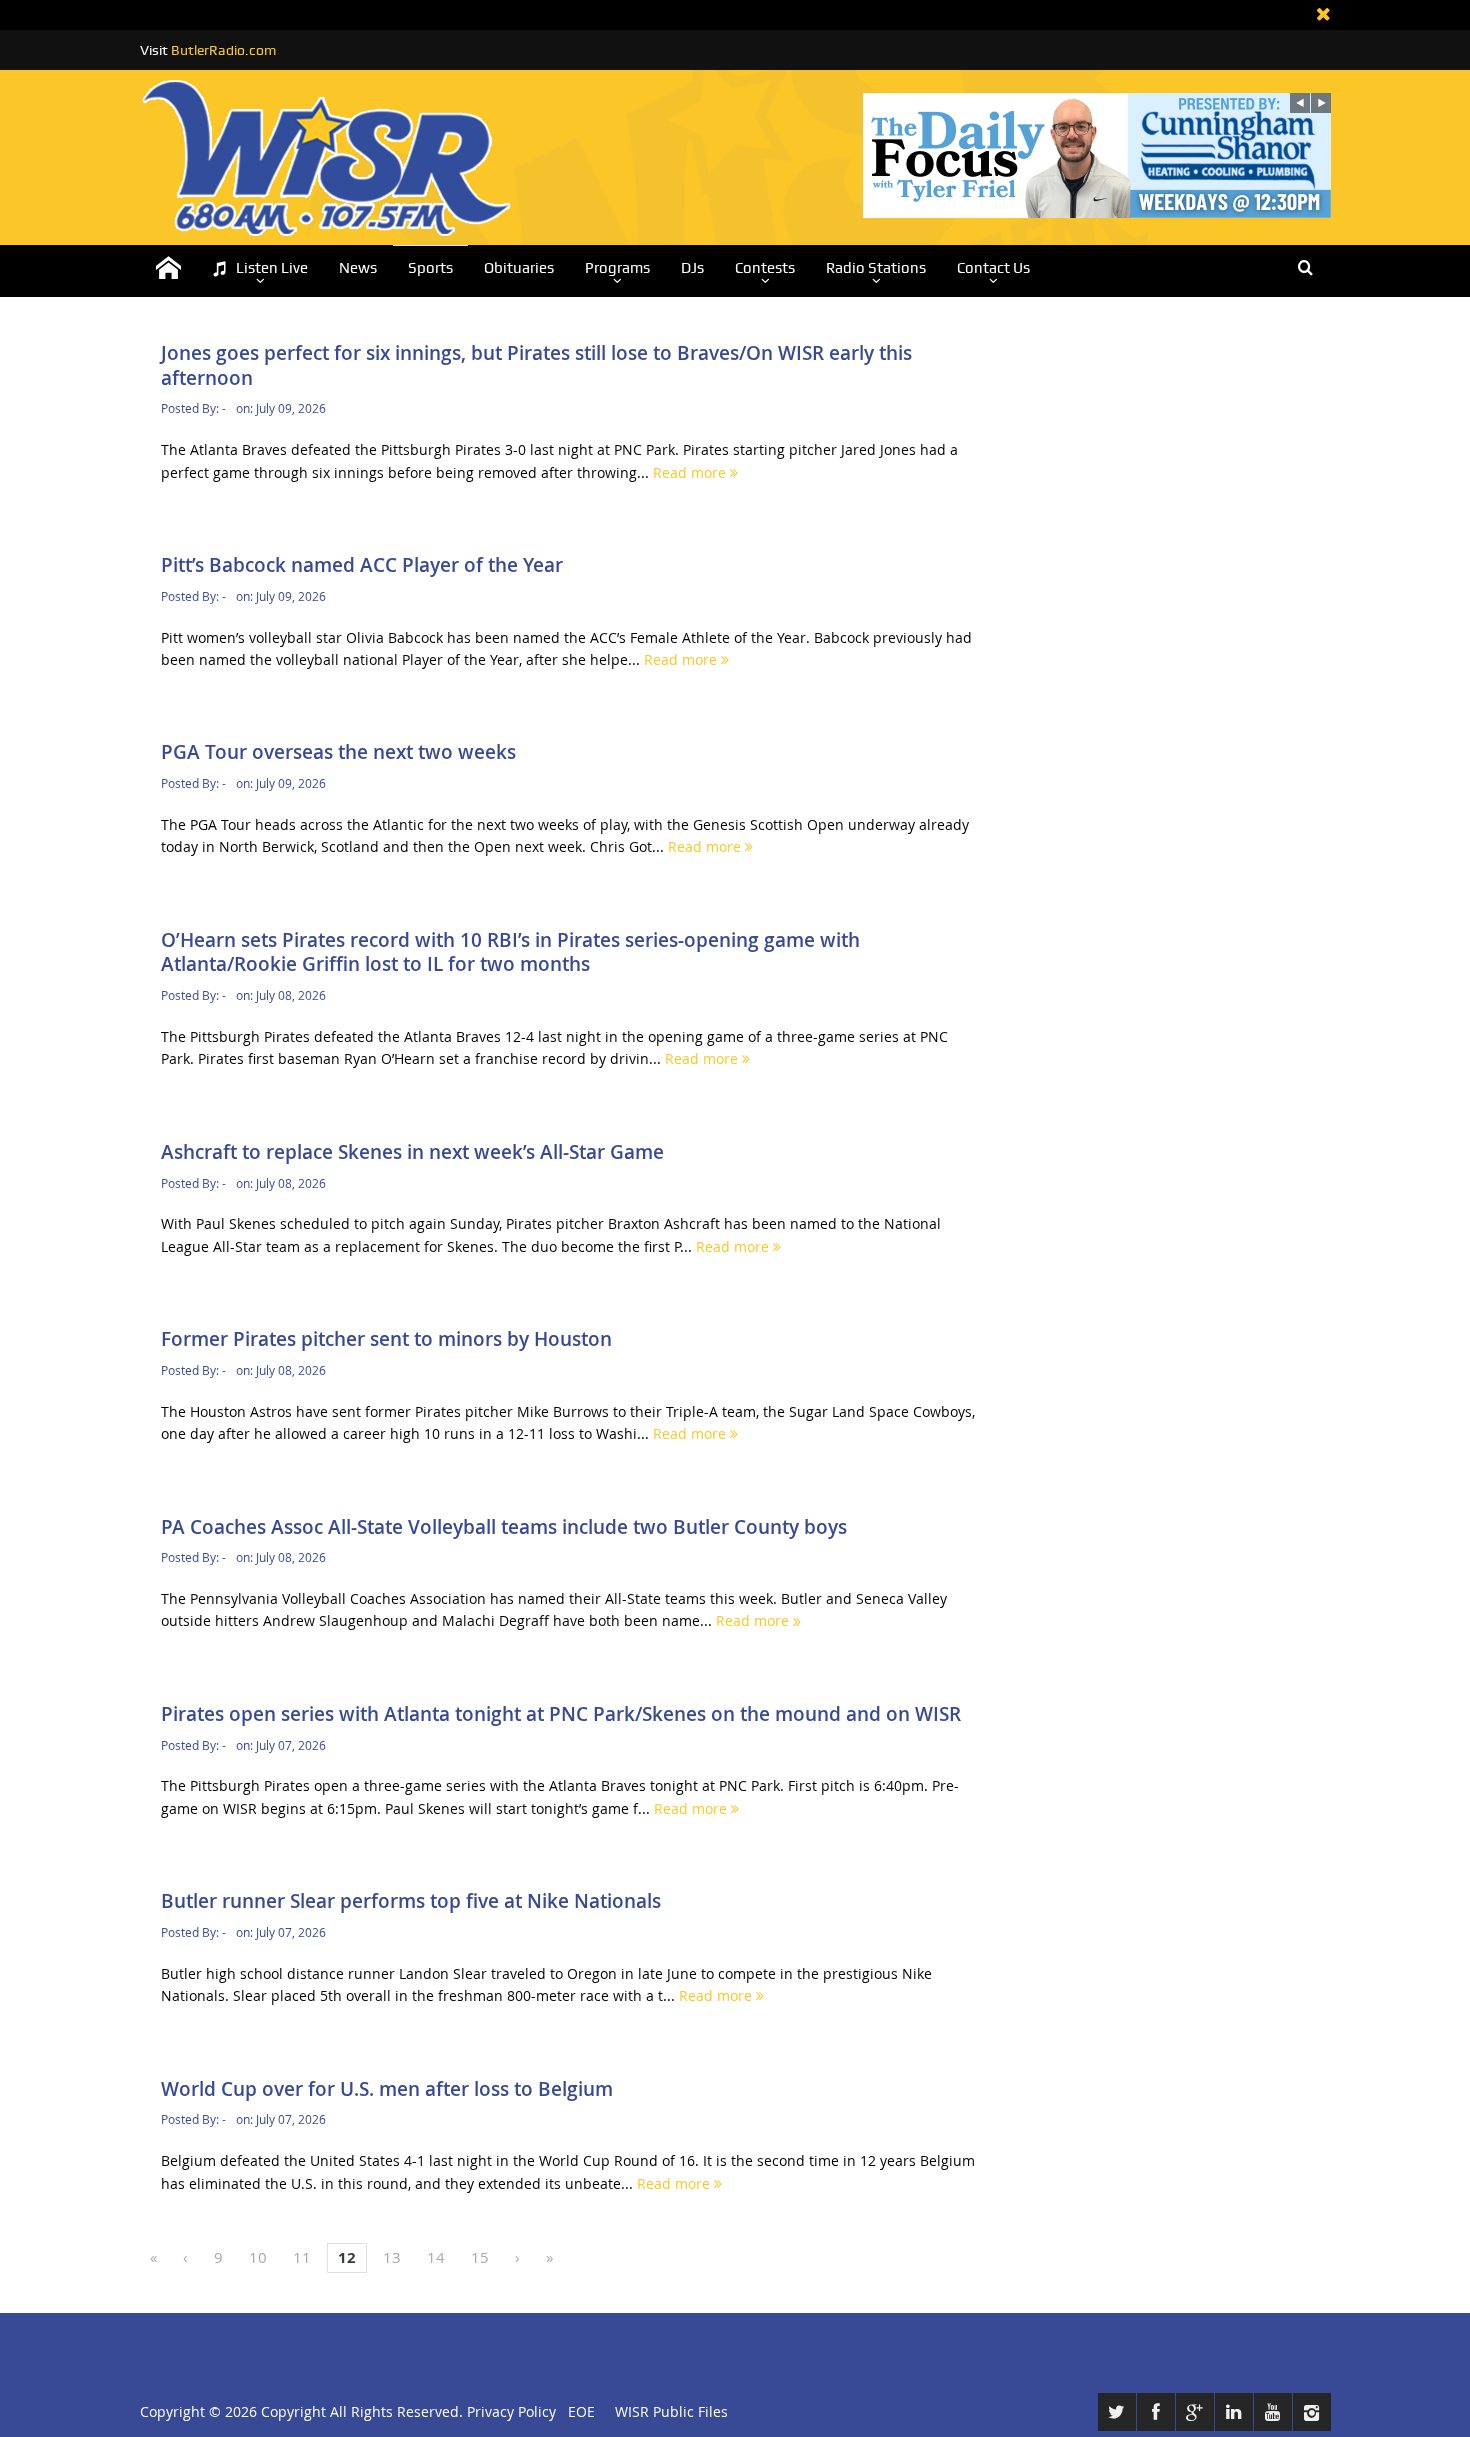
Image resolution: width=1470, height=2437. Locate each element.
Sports (430, 268)
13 (392, 2257)
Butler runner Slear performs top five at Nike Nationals (411, 1901)
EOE (577, 2411)
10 (258, 2257)
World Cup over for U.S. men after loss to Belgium (387, 2089)
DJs (692, 268)
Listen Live (272, 268)
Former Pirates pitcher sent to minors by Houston (386, 1339)
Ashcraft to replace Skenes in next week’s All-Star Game (412, 1152)
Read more (691, 472)
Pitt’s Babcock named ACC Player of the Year (362, 565)
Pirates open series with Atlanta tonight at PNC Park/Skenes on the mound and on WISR (561, 1714)
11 (302, 2257)
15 (480, 2257)
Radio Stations (876, 268)
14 (436, 2257)
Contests (765, 268)
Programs (617, 268)
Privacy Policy (511, 2411)
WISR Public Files (671, 2411)
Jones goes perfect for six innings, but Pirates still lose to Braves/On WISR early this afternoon (536, 365)
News (358, 268)
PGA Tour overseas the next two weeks (338, 752)
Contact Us (993, 268)
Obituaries (519, 268)
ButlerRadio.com (223, 50)
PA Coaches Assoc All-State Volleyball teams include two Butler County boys (504, 1527)
